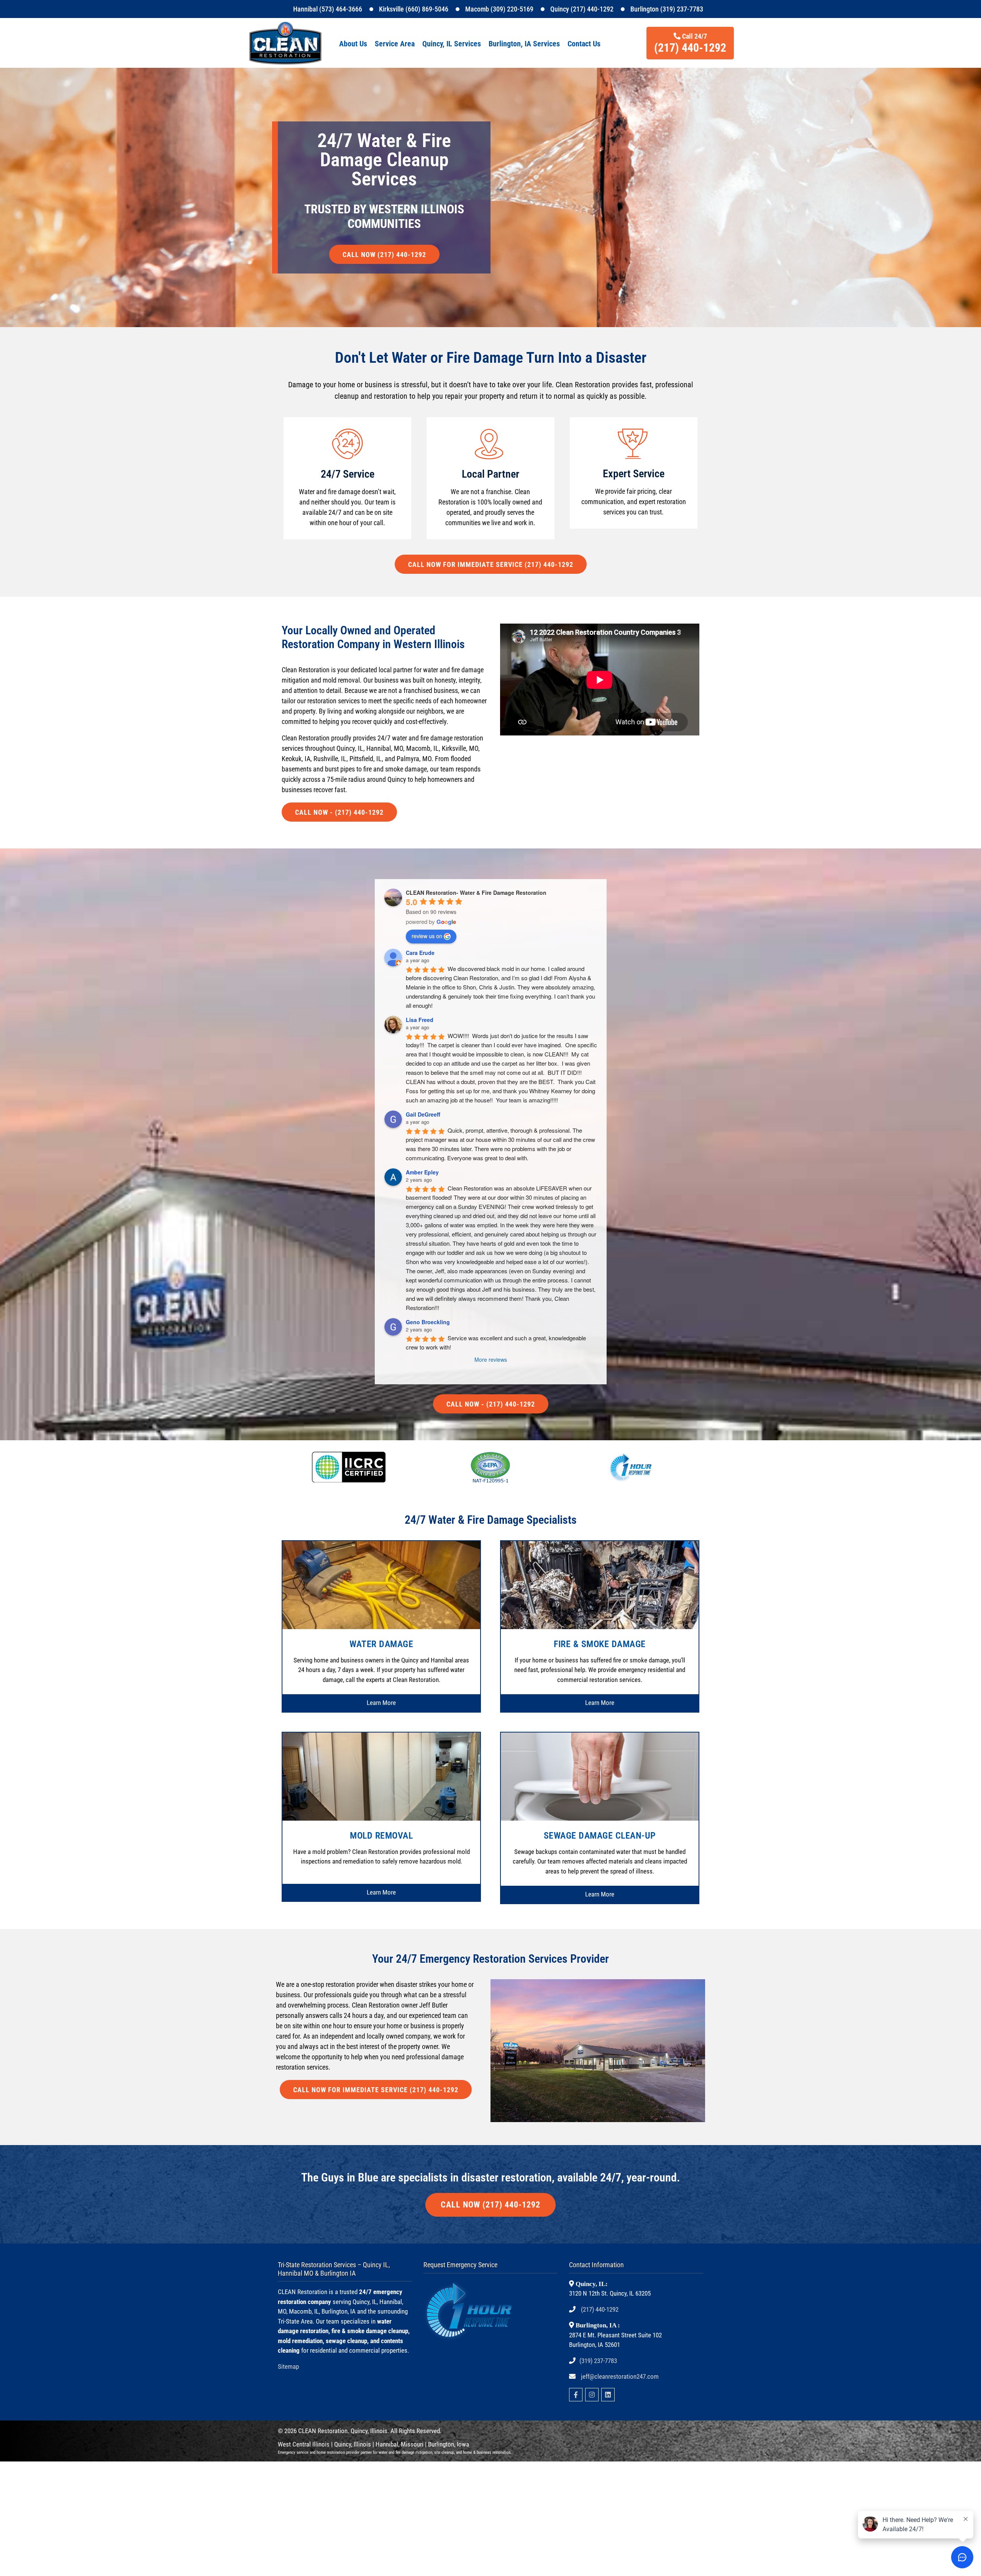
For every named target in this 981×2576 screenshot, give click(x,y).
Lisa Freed (420, 1020)
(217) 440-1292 (600, 2309)
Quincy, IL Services (452, 44)
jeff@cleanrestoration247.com (620, 2376)
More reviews (491, 1359)
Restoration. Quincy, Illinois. (353, 2431)
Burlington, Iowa (449, 2444)
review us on (427, 936)
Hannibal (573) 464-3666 (328, 9)
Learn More (381, 1703)
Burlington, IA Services (524, 44)
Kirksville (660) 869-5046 (414, 9)
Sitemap (288, 2366)
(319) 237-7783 (598, 2361)
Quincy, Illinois (353, 2444)
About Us (353, 44)
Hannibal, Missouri (399, 2444)
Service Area (395, 44)
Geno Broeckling (428, 1322)
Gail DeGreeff (423, 1114)
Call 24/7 (690, 43)
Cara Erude (420, 953)
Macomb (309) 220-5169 (499, 9)
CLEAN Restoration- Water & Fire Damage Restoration (476, 893)
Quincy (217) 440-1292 (582, 9)
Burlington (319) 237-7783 (667, 9)
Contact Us (584, 44)
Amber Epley (422, 1172)
